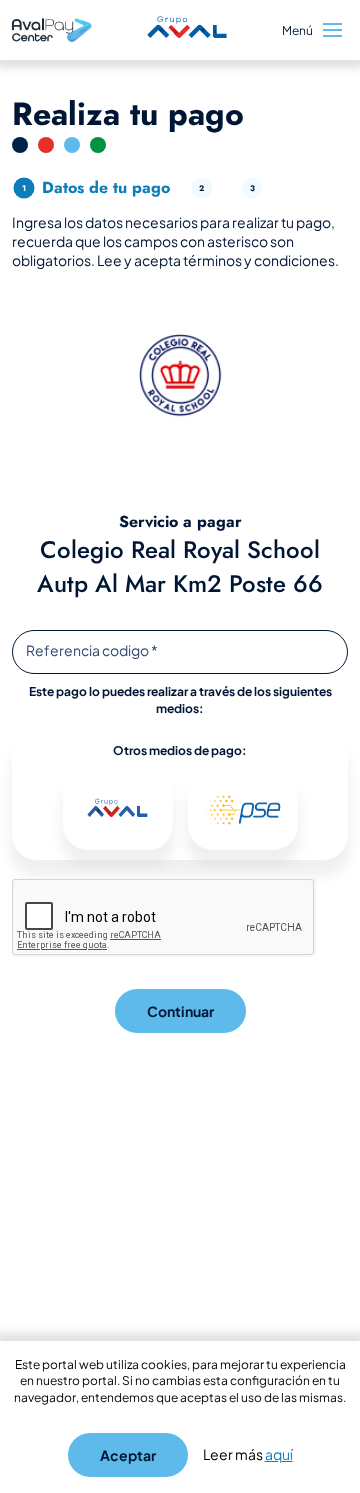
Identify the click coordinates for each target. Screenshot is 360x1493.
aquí (279, 1454)
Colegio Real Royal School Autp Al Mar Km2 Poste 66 (180, 566)
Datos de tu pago (106, 187)
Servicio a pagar (180, 522)
